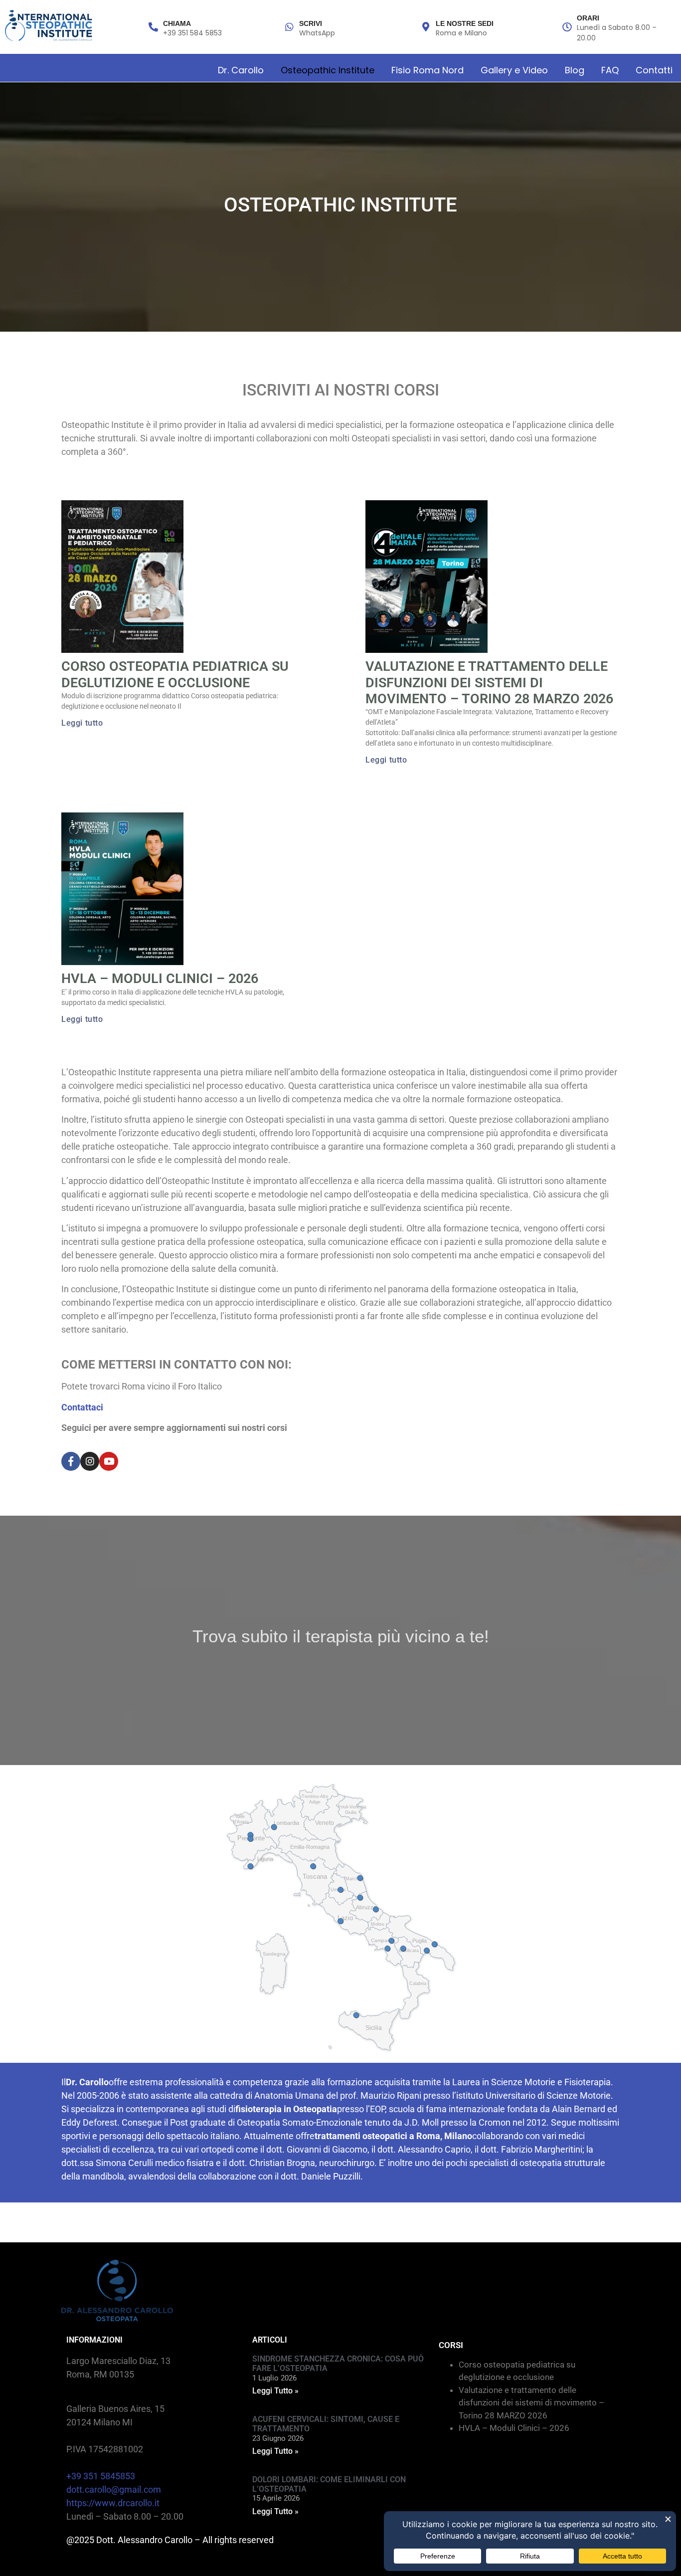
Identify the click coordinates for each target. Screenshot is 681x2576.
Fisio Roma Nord (427, 70)
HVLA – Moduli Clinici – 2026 (160, 979)
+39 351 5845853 (101, 2476)
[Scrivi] (289, 27)
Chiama (177, 23)
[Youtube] (109, 1461)
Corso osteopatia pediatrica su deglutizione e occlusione (175, 674)
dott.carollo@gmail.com (114, 2489)
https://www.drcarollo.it (113, 2503)
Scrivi (311, 23)
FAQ (610, 70)
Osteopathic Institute (328, 70)
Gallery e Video (514, 70)
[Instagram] (90, 1461)
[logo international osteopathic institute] (49, 25)
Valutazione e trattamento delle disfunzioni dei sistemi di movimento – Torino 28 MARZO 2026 (489, 683)
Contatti (654, 70)
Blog (575, 70)
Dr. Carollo (241, 70)
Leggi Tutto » (275, 2391)
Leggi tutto (82, 723)
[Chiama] (153, 27)
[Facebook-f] (71, 1461)
